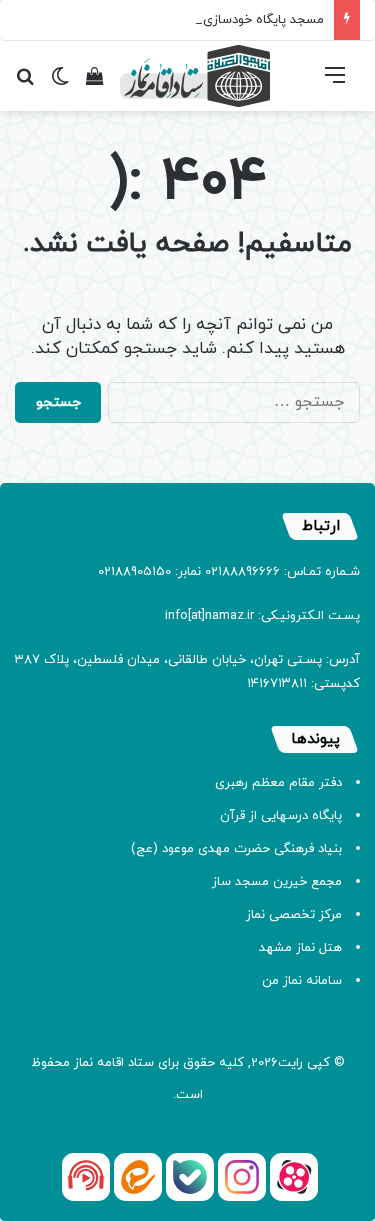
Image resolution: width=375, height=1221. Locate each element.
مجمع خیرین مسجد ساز (277, 882)
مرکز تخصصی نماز (294, 915)
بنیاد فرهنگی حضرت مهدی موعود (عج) (236, 849)
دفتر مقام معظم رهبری (278, 783)
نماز (83, 1063)
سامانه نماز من (302, 981)
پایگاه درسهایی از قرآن (281, 816)
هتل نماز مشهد (300, 948)
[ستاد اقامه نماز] (195, 76)
